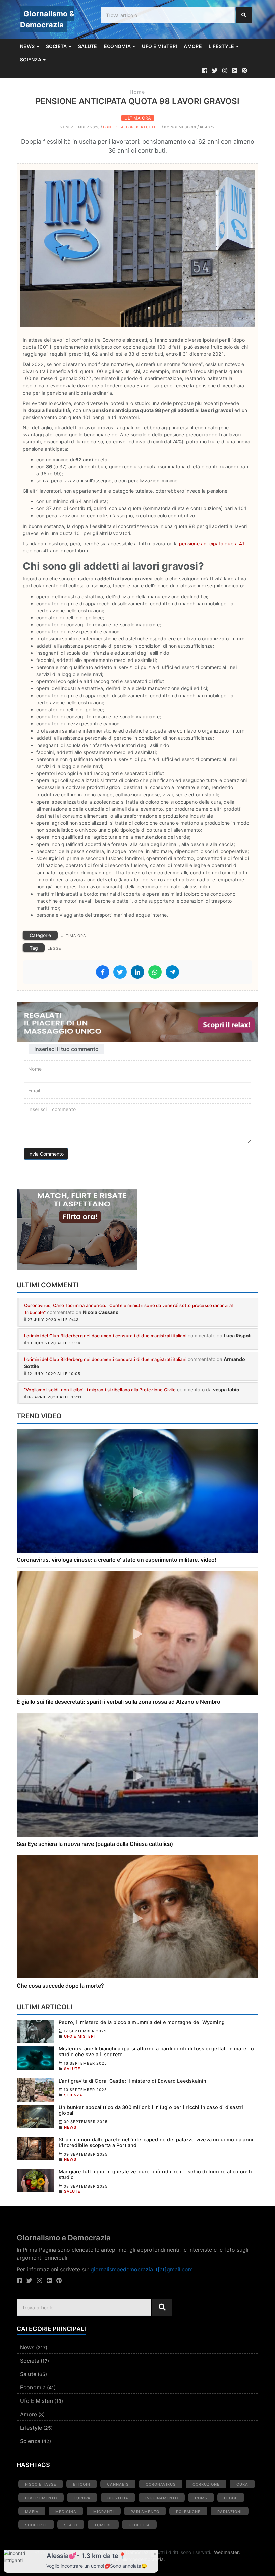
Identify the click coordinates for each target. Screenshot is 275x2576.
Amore (29, 2414)
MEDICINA (66, 2512)
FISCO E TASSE (41, 2484)
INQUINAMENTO (162, 2498)
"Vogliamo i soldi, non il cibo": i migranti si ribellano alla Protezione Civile (100, 1390)
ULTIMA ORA (138, 118)
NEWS (28, 46)
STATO (71, 2525)
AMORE (193, 46)
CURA (242, 2484)
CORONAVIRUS (161, 2484)
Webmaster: (227, 2552)
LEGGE (54, 948)
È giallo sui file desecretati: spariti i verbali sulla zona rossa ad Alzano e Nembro (119, 1702)
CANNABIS (118, 2484)
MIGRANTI (104, 2512)
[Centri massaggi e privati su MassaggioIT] (137, 1022)
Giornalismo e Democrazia (64, 2238)
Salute (28, 2374)
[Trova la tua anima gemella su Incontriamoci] (137, 1230)
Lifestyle (31, 2428)
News (27, 2347)
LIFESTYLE (222, 46)
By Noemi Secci (180, 127)
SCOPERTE (36, 2525)
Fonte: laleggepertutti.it (132, 127)
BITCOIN (82, 2484)
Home (137, 92)
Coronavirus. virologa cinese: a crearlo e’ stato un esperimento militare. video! (117, 1560)
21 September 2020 (80, 127)
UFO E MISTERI (159, 46)
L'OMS (201, 2498)
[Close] (155, 2553)
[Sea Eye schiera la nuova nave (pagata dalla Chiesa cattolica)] (137, 1774)
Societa (30, 2361)
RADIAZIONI (230, 2512)
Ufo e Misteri (37, 2401)
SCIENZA (31, 59)
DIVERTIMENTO (41, 2498)
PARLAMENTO (145, 2512)
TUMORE (103, 2525)
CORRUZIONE (206, 2484)
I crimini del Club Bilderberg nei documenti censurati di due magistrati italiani (105, 1336)
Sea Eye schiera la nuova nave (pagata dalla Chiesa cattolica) (95, 1844)
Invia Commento (46, 1154)
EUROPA (82, 2498)
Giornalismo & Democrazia (47, 19)
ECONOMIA (118, 46)
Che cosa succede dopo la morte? (60, 1986)
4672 (209, 127)
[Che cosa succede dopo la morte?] (137, 1916)
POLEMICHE (188, 2512)
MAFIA (32, 2512)
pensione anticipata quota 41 (212, 543)
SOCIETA (57, 46)
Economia (33, 2387)
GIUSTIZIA (118, 2498)
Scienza (30, 2441)
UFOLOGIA (139, 2525)
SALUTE (88, 46)
